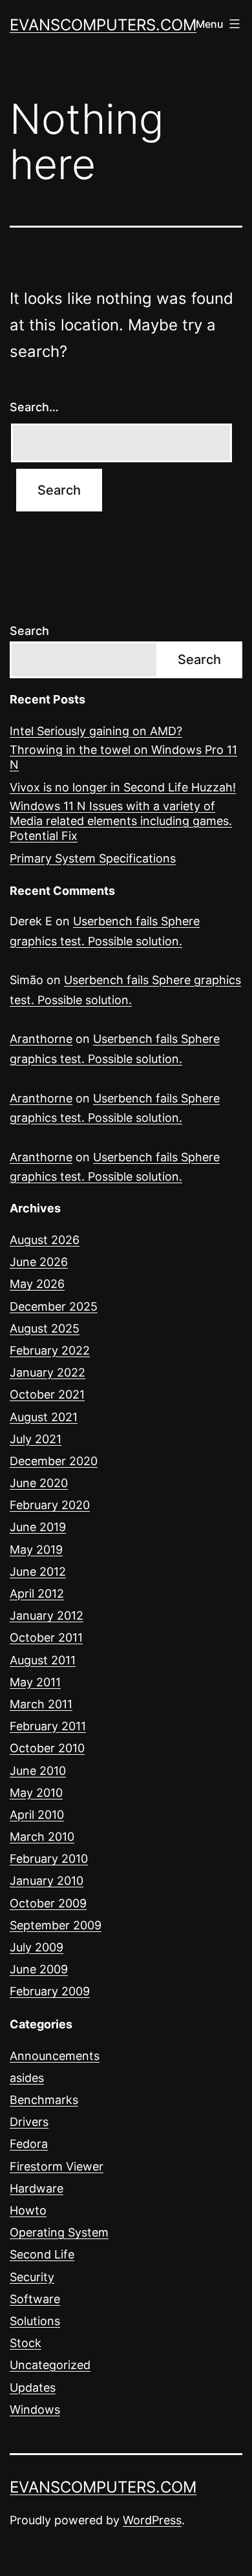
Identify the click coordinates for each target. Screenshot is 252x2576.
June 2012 (38, 1572)
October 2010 (47, 1748)
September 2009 (56, 1925)
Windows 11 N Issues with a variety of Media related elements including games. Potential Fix (121, 821)
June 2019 (38, 1527)
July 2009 (37, 1947)
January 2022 (47, 1372)
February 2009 (50, 1991)
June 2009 (39, 1969)
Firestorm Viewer (57, 2166)
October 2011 (46, 1637)
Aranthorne (41, 1039)
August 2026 (45, 1240)
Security (32, 2277)
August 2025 (45, 1328)
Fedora (29, 2144)
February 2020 (50, 1505)
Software (35, 2299)
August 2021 (44, 1417)
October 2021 (47, 1394)
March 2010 (42, 1837)
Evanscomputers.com (103, 25)
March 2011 (41, 1704)
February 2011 (48, 1726)
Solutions (35, 2321)
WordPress (152, 2520)
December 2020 (54, 1461)
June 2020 (39, 1483)
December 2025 (54, 1306)
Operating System (59, 2232)
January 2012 (47, 1615)
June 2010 (38, 1771)
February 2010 (49, 1859)
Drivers (29, 2122)
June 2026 (39, 1262)
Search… (34, 407)
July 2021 (36, 1439)
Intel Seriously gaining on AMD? (96, 731)
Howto (28, 2210)
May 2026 (37, 1284)
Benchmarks (44, 2100)
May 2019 (36, 1550)
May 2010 (36, 1793)
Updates (33, 2388)
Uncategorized (50, 2365)
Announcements (55, 2056)
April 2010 (37, 1815)
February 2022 (50, 1350)
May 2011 (35, 1682)
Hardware (37, 2188)
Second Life (42, 2254)
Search (29, 631)
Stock (26, 2343)
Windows (35, 2410)
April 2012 (37, 1594)
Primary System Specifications (93, 858)
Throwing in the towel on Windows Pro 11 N (123, 757)
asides (27, 2078)
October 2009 (48, 1903)
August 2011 (43, 1660)
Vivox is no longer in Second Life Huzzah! (123, 787)
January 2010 (47, 1881)
